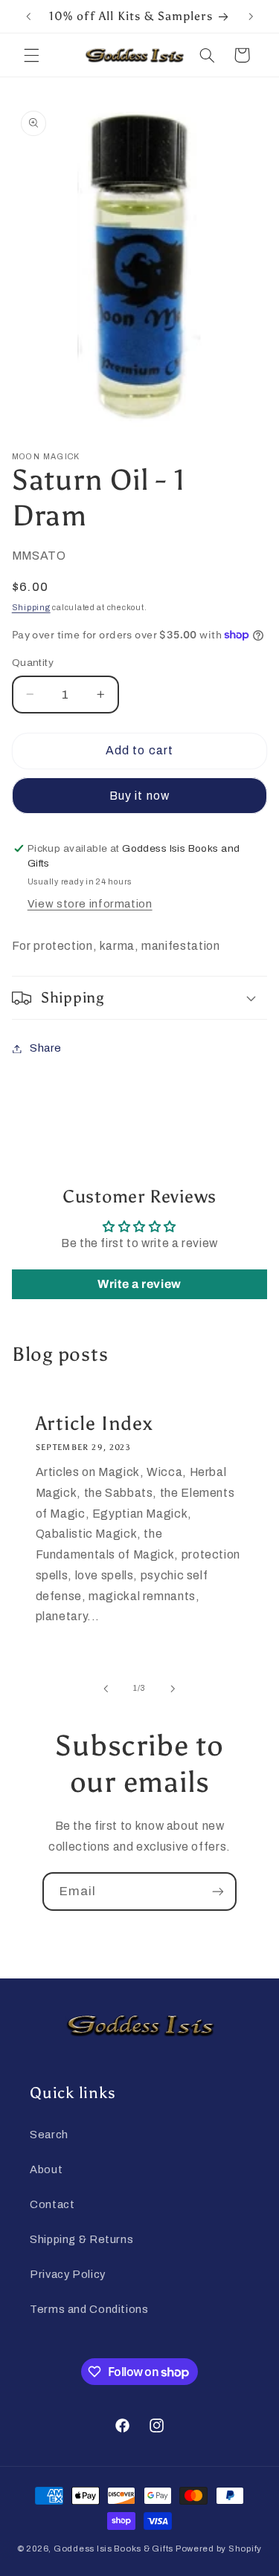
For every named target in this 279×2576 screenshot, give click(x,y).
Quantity (33, 663)
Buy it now (139, 796)
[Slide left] (106, 1689)
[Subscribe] (218, 1891)
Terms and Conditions (89, 2309)
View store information (90, 904)
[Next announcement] (251, 16)
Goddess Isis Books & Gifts (113, 2549)
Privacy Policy (68, 2274)
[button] (31, 55)
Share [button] (46, 1048)
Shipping (31, 608)
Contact (52, 2204)
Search (49, 2135)
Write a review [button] (139, 1284)
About (46, 2169)
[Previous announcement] (28, 16)
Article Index (94, 1423)
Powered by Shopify (219, 2549)
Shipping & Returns (81, 2239)
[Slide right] (173, 1689)
